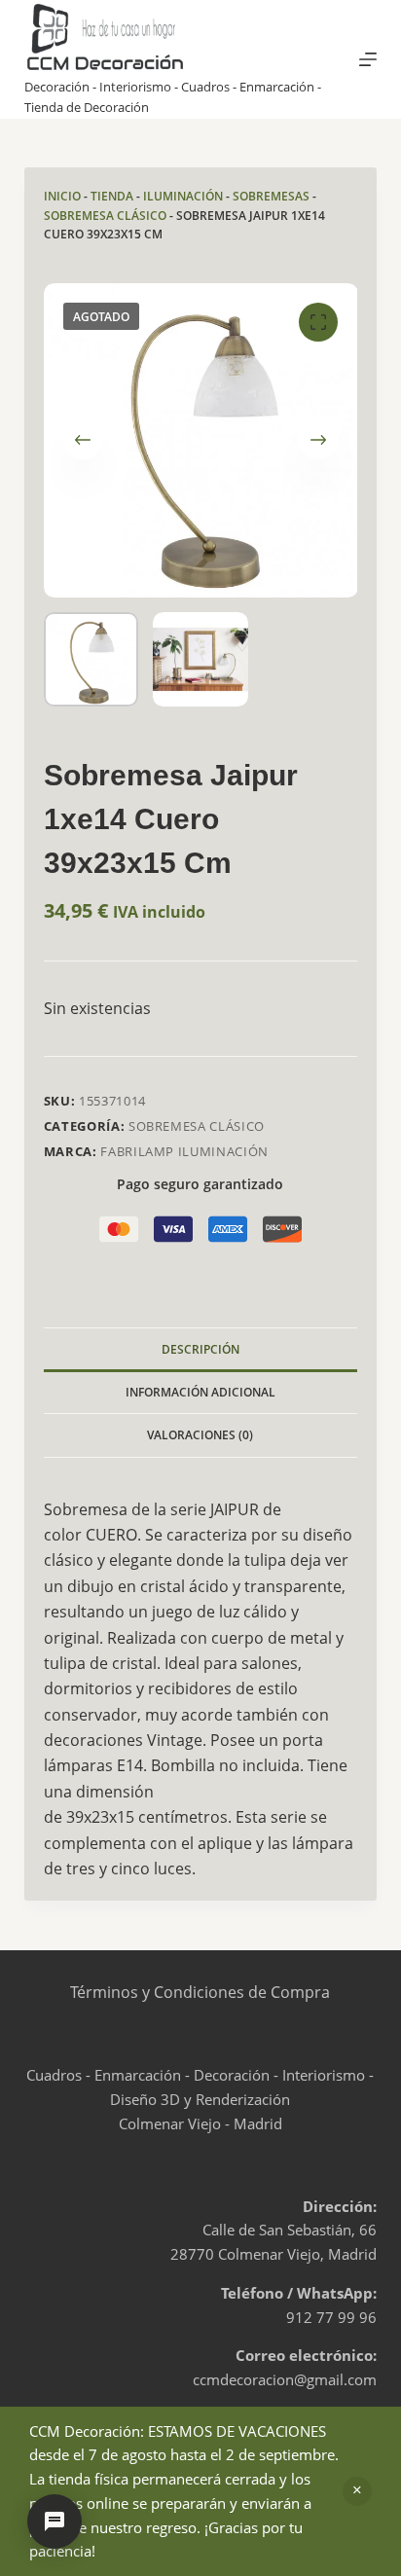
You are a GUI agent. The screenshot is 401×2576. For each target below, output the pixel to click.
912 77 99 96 (331, 2317)
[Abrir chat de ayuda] (55, 2522)
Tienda (112, 196)
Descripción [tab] (200, 1349)
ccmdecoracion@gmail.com (285, 2379)
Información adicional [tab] (200, 1392)
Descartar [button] (357, 2491)
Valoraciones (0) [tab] (200, 1435)
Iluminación (183, 196)
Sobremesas (271, 196)
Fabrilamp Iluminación (184, 1151)
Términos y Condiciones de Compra (200, 1992)
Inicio (62, 196)
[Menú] (368, 59)
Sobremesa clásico (105, 216)
